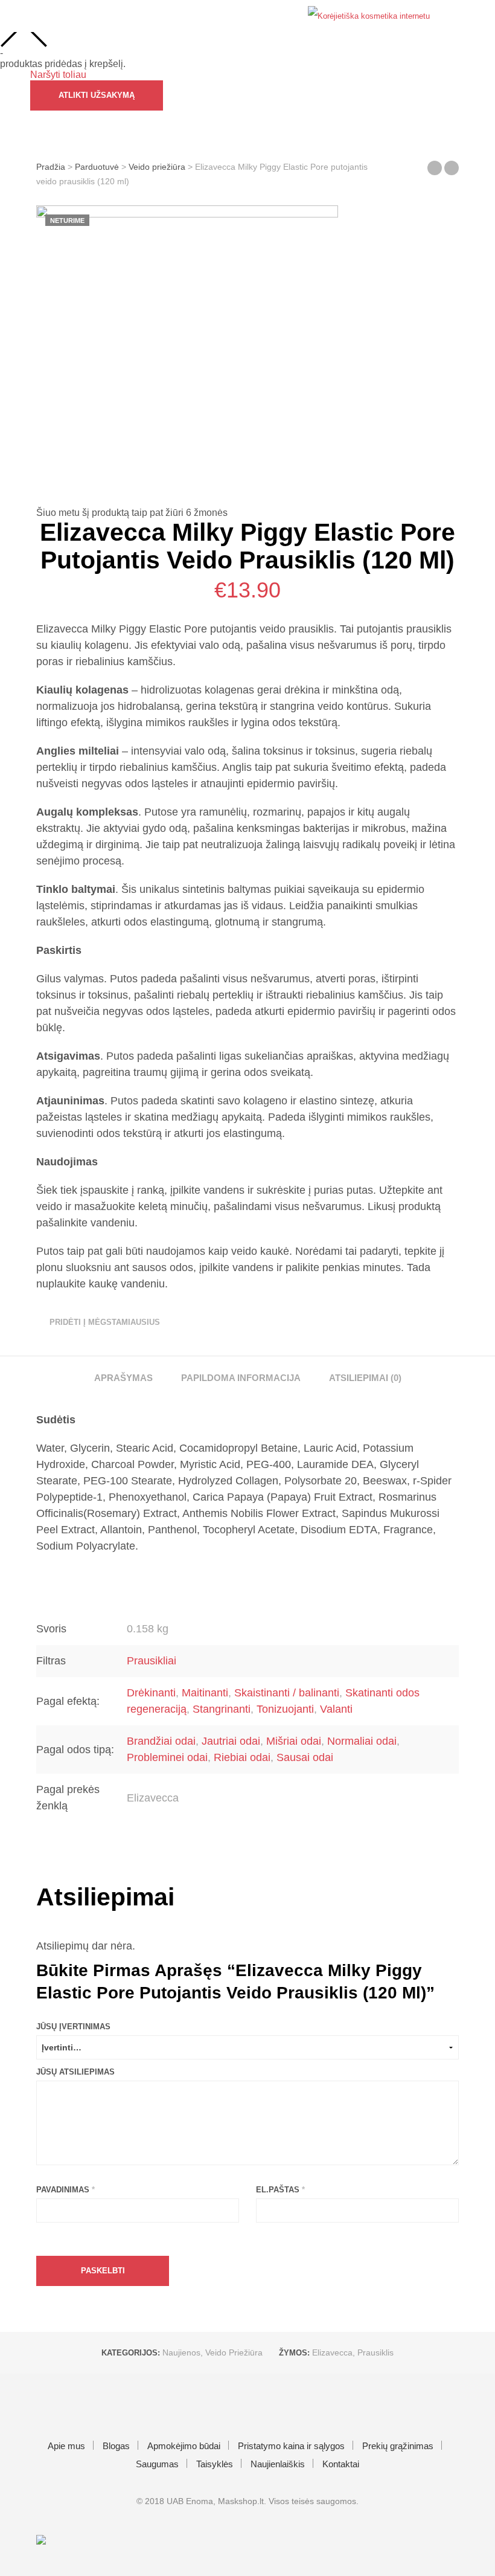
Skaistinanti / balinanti (287, 1693)
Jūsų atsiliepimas (75, 2072)
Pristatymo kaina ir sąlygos (291, 2446)
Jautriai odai (231, 1741)
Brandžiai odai (161, 1741)
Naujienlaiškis (278, 2464)
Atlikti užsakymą (97, 95)
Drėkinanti (151, 1693)
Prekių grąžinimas (398, 2446)
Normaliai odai (362, 1741)
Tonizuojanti (285, 1709)
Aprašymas (123, 1378)
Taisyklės (215, 2464)
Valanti (336, 1709)
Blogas (116, 2446)
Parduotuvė (97, 167)
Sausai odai (305, 1757)
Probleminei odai (167, 1757)
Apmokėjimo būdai (184, 2446)
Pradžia (51, 167)
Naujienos (181, 2352)
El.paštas (280, 2190)
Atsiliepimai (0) (365, 1378)
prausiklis (375, 2352)
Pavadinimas (65, 2190)
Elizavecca (332, 2352)
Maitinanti (205, 1693)
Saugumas (157, 2464)
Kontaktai (341, 2464)
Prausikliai (152, 1661)
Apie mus (66, 2446)
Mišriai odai (294, 1741)
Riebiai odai (242, 1757)
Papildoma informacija (241, 1378)
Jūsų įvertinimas (73, 2027)
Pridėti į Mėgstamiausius (105, 1322)
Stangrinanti (222, 1709)
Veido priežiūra (157, 167)
